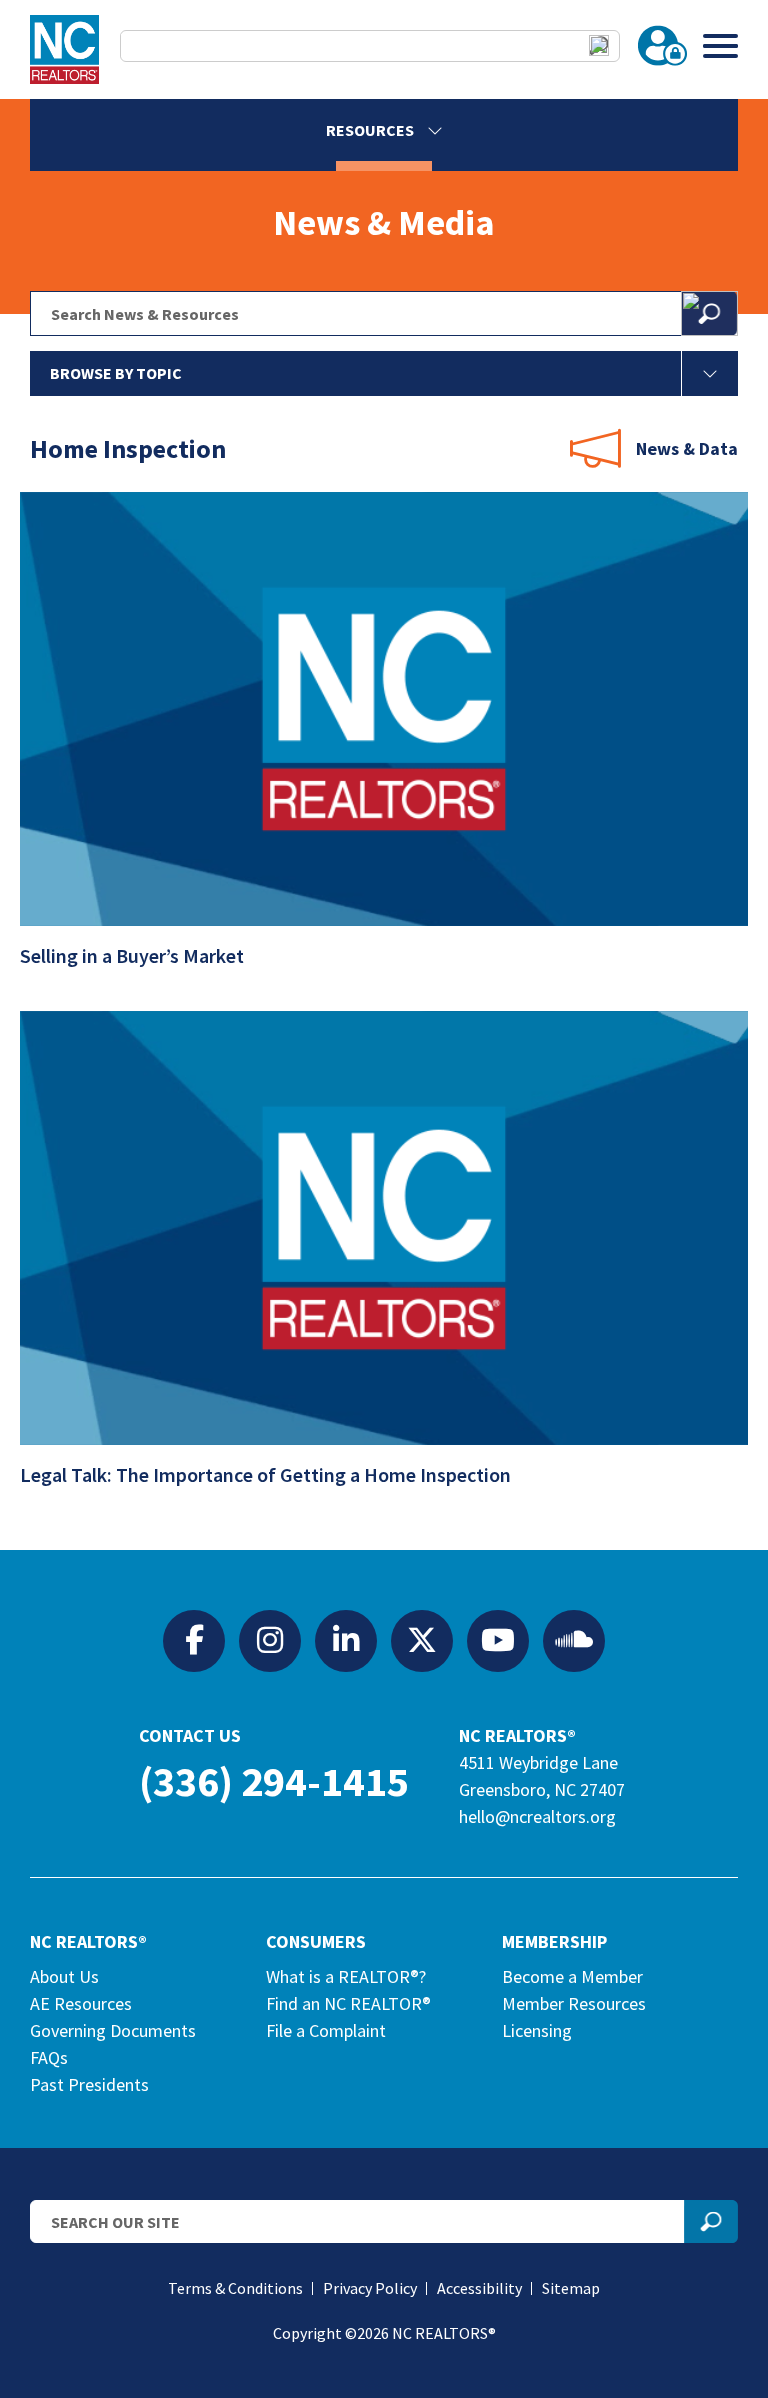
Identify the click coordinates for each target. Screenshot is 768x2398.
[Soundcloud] (574, 1640)
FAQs (49, 2057)
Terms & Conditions (235, 2288)
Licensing (537, 2030)
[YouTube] (498, 1640)
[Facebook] (194, 1640)
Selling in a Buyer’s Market (134, 955)
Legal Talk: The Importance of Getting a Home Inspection (267, 1474)
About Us (64, 1976)
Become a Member (572, 1976)
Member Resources (574, 2003)
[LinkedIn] (346, 1640)
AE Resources (81, 2003)
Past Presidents (89, 2084)
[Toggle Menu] (720, 45)
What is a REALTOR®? (346, 1976)
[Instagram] (270, 1640)
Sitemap (571, 2288)
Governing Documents (113, 2030)
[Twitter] (422, 1640)
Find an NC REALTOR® (348, 2003)
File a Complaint (326, 2030)
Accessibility (479, 2288)
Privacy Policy (370, 2288)
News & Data (687, 448)
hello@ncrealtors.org (537, 1816)
